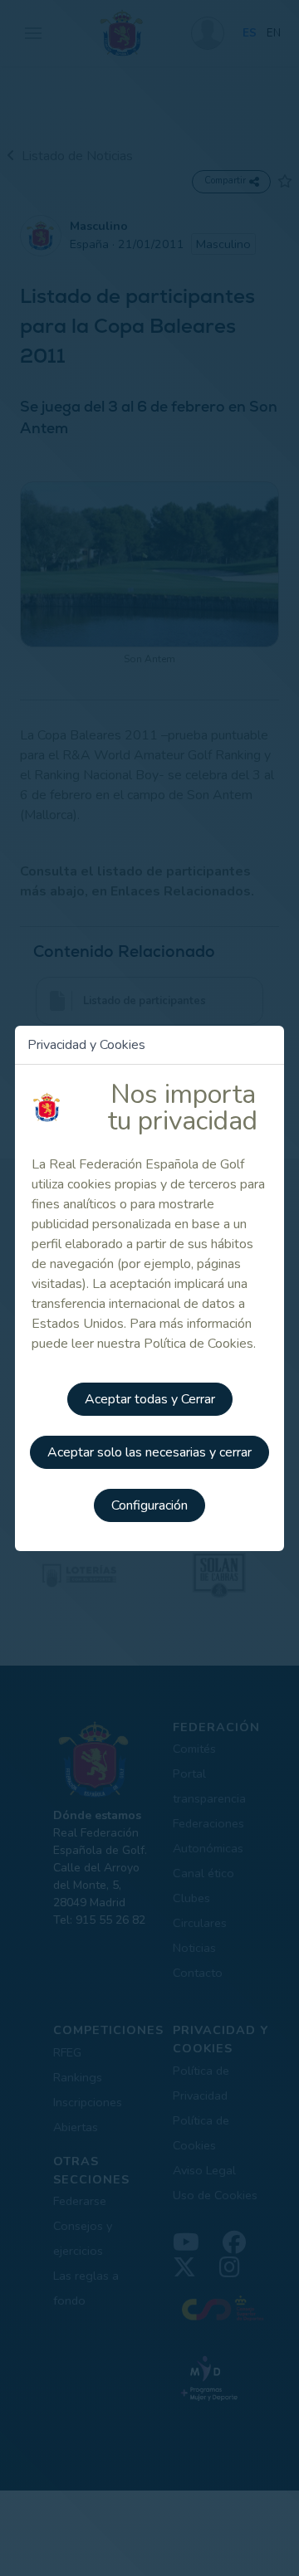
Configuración (149, 1505)
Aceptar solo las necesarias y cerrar (149, 1452)
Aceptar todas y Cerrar (150, 1399)
